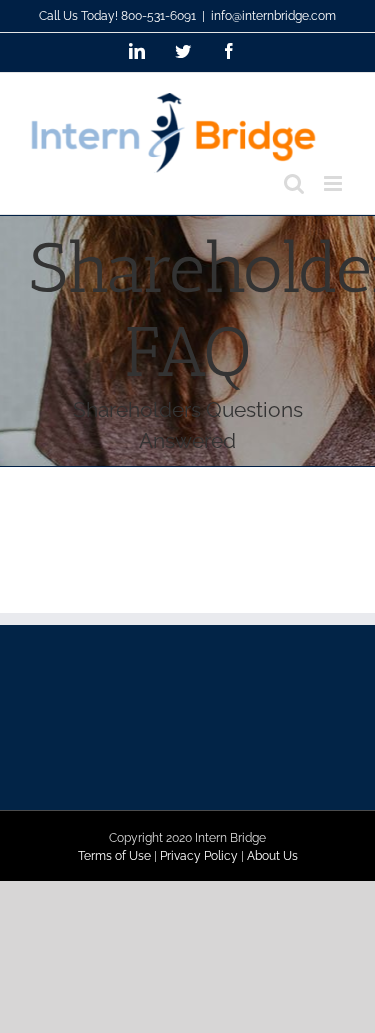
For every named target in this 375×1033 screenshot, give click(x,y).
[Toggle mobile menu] (334, 183)
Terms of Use (114, 856)
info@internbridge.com (273, 16)
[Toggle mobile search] (294, 183)
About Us (272, 856)
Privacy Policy (199, 856)
